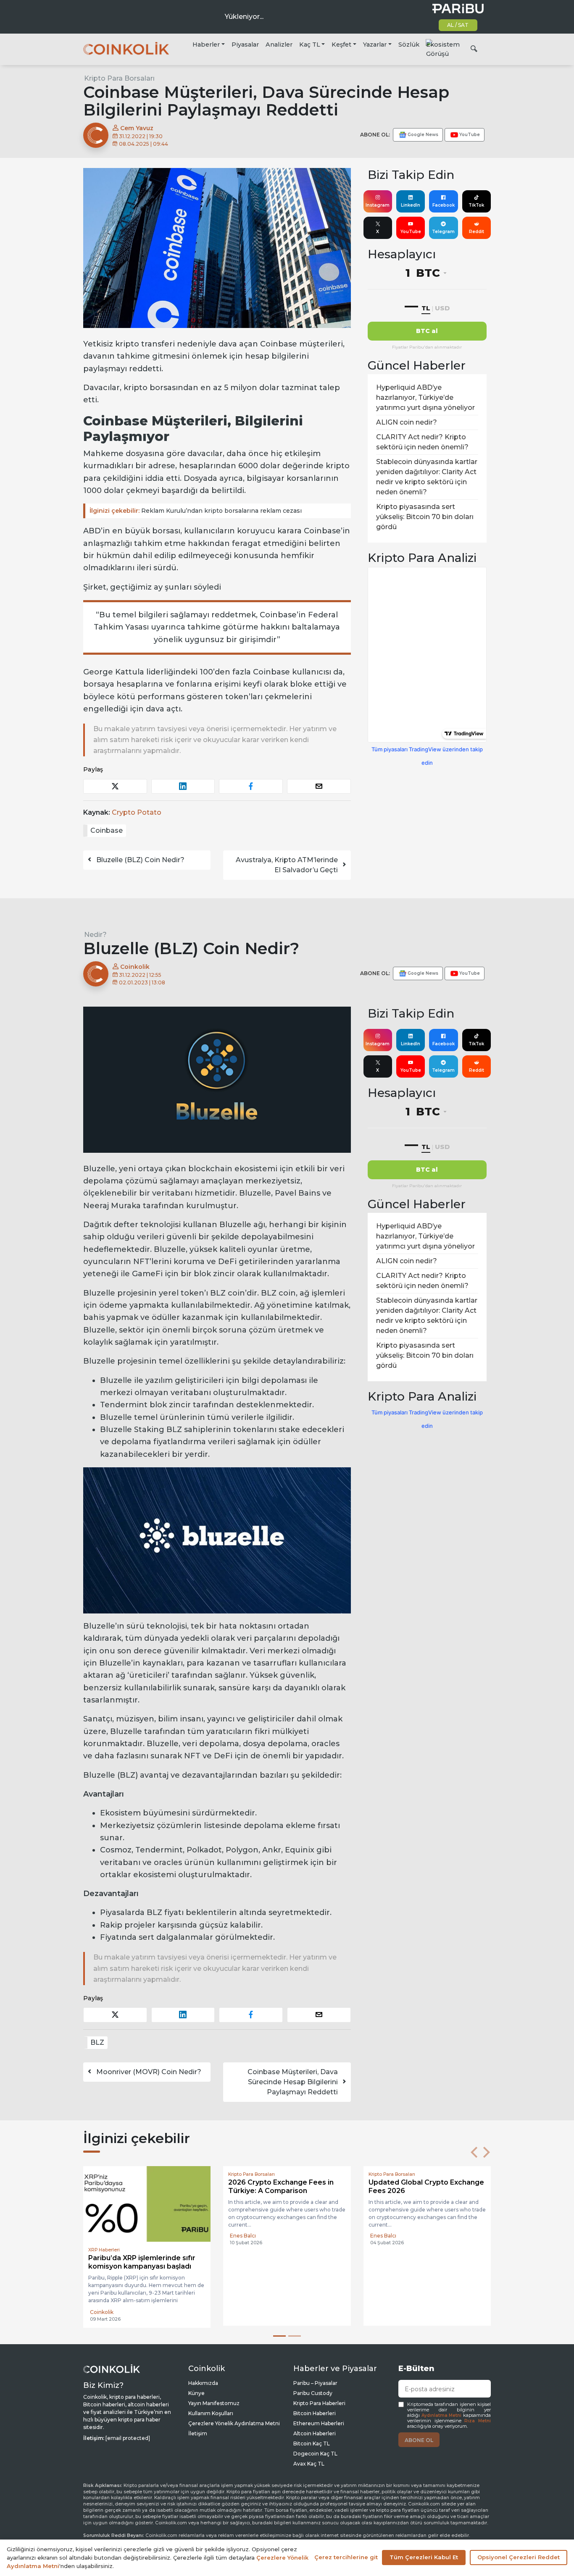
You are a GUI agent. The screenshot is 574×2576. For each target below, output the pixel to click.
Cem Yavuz (136, 128)
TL (426, 308)
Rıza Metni (478, 2421)
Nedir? (95, 935)
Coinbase (107, 830)
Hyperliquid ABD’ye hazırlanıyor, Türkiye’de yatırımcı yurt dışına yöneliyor (425, 397)
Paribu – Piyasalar (315, 2383)
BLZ (97, 2042)
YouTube (411, 232)
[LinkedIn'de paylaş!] (183, 786)
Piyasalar (245, 45)
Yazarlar (375, 45)
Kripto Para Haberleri (319, 2403)
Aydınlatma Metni (442, 2415)
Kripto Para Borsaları (119, 78)
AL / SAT (458, 25)
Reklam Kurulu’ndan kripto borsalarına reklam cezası (196, 511)
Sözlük (409, 45)
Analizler (279, 45)
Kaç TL (310, 45)
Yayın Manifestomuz (214, 2403)
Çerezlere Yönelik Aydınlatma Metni (234, 2423)
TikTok (476, 205)
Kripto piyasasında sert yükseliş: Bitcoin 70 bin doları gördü (425, 517)
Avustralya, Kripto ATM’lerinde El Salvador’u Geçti (287, 865)
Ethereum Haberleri (319, 2423)
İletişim (198, 2433)
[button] (474, 2152)
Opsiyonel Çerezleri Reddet (519, 2557)
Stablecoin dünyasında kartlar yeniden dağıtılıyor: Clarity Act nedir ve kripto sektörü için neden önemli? (427, 477)
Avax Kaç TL (309, 2464)
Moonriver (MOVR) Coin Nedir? (149, 2072)
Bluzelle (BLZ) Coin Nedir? (140, 860)
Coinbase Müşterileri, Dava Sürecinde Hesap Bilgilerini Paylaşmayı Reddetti (293, 2082)
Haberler (206, 45)
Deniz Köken (246, 2311)
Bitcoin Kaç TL (312, 2444)
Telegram (443, 232)
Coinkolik (134, 967)
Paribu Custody (313, 2393)
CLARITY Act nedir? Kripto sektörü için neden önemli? (422, 442)
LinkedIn (411, 205)
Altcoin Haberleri (315, 2433)
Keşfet (341, 45)
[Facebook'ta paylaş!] (251, 786)
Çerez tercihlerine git (346, 2557)
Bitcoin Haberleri (315, 2413)
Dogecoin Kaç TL (315, 2454)
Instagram (378, 205)
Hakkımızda (203, 2383)
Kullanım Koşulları (211, 2413)
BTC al (427, 331)
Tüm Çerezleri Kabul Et (424, 2557)
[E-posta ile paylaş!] (319, 786)
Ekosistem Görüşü (443, 49)
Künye (196, 2393)
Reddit (477, 232)
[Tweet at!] (115, 786)
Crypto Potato (137, 812)
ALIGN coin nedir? (407, 422)
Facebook (444, 205)
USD (442, 308)
